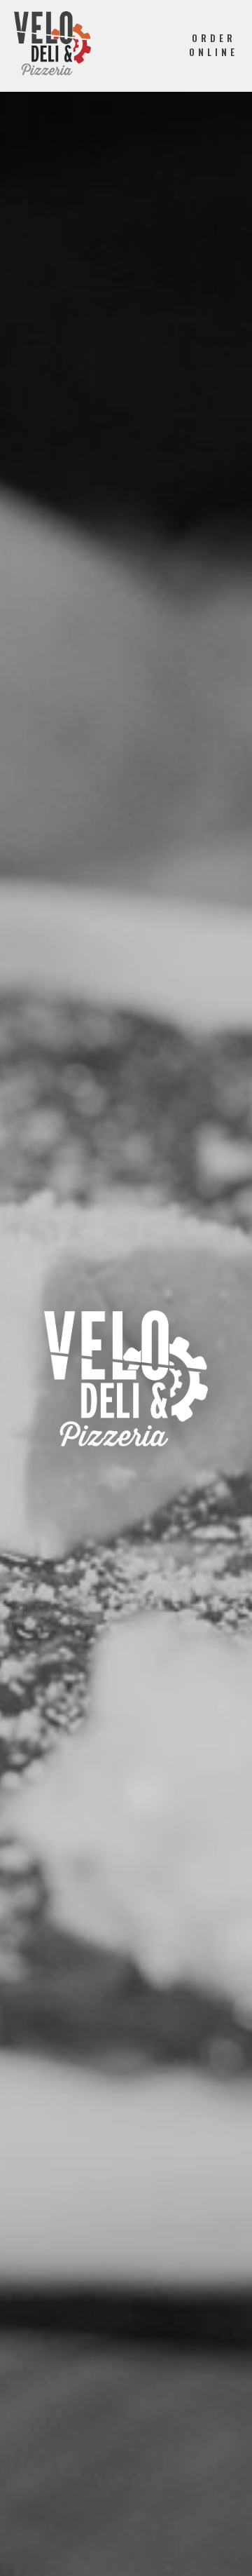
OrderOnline (213, 45)
